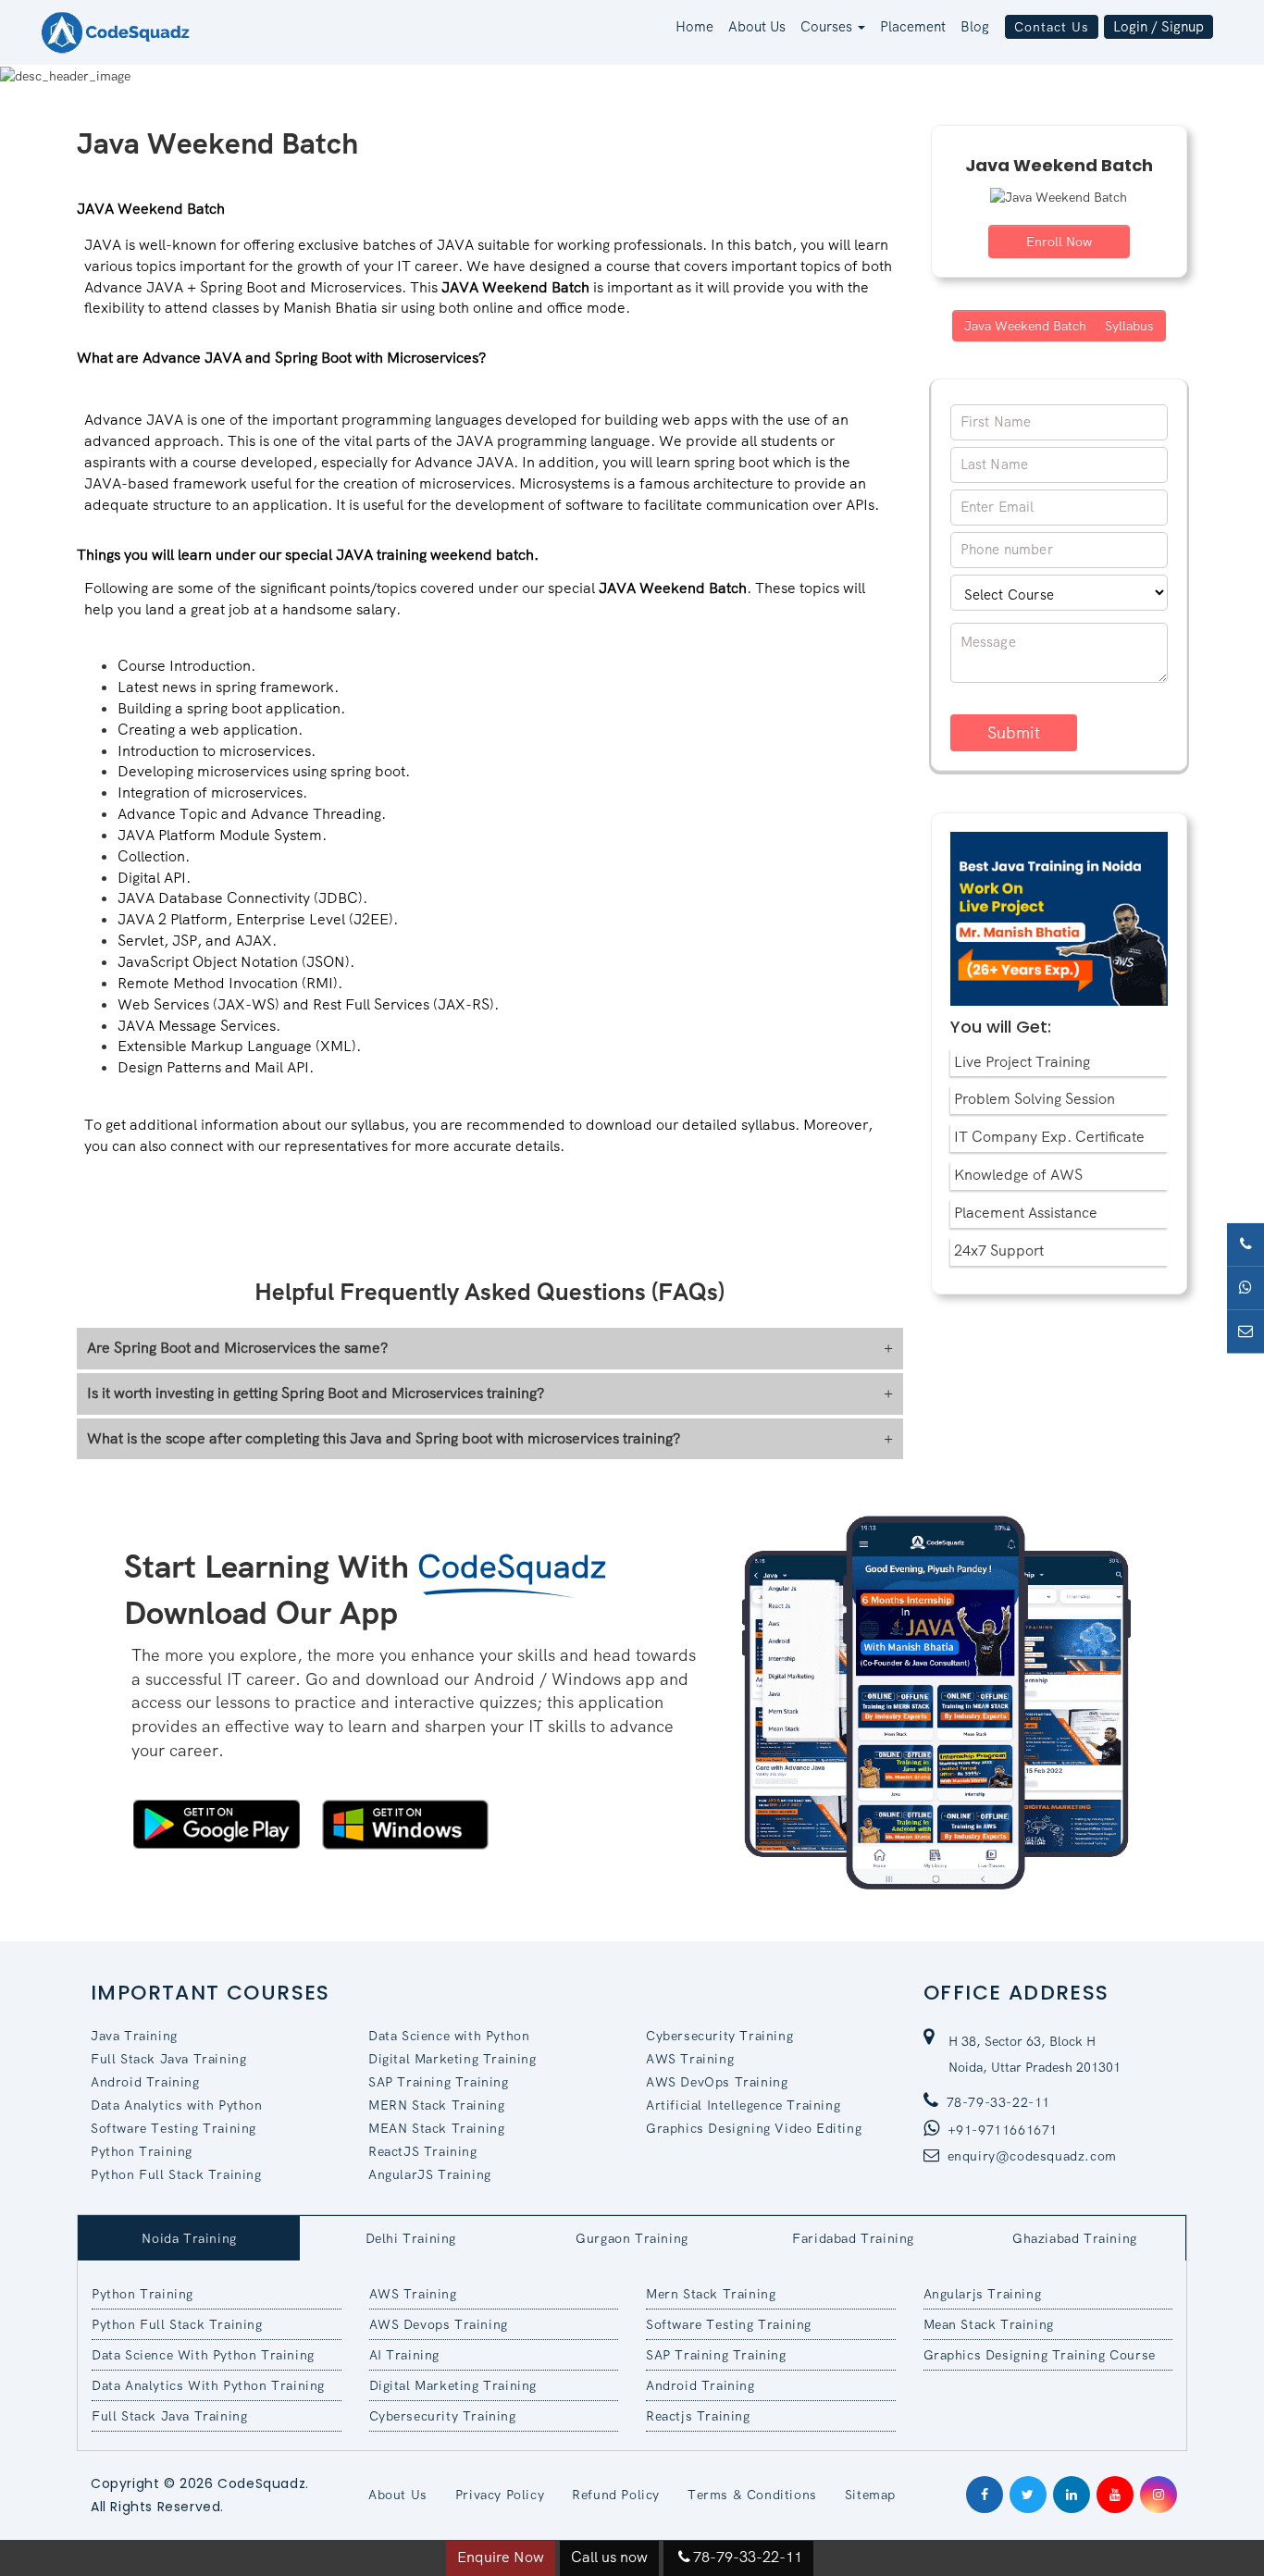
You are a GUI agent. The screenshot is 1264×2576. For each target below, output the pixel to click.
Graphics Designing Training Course (1040, 2355)
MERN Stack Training (436, 2105)
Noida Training (189, 2238)
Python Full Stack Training (176, 2174)
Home (694, 27)
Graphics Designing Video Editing (754, 2128)
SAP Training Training (439, 2082)
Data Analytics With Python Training (208, 2385)
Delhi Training (411, 2238)
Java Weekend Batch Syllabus (1059, 326)
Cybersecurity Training (719, 2036)
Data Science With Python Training (203, 2355)
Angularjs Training (983, 2294)
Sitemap (870, 2495)
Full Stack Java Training (168, 2059)
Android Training (145, 2082)
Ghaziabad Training (1075, 2238)
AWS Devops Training (439, 2324)
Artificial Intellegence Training (743, 2105)
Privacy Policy (500, 2495)
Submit (1014, 732)
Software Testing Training (173, 2128)
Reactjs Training (698, 2416)
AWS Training (690, 2059)
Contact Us (1052, 27)
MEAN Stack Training (436, 2128)
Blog (975, 27)
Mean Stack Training (989, 2324)
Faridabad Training (853, 2238)
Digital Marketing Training (452, 2059)
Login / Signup (1159, 27)
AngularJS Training (430, 2174)
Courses (828, 27)
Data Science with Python (449, 2036)
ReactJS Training (423, 2151)
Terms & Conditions (752, 2495)
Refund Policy (616, 2495)
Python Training (142, 2151)
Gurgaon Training (632, 2238)
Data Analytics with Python (177, 2105)
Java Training (134, 2036)
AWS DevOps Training (717, 2082)
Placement (913, 27)
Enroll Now (1059, 241)
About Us (757, 27)
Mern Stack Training (711, 2294)
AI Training (405, 2355)
